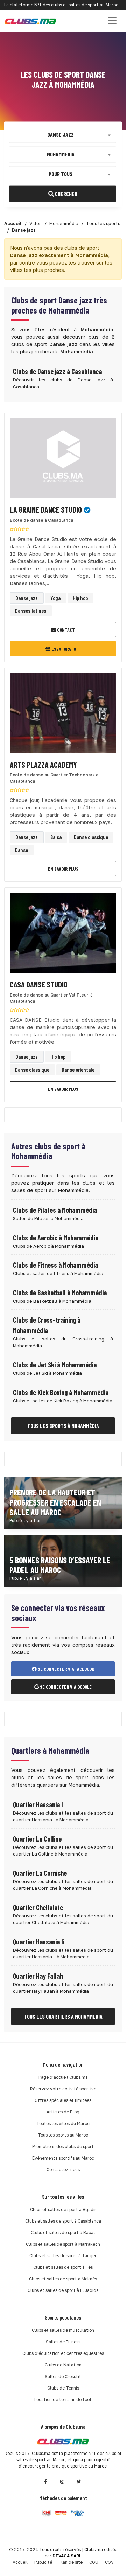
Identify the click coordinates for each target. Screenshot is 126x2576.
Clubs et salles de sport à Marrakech (63, 2244)
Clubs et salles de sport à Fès (63, 2267)
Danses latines (31, 610)
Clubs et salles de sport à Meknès (63, 2279)
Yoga (55, 598)
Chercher (66, 193)
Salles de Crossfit (63, 2376)
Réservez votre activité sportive (63, 2089)
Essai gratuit (65, 649)
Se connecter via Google (65, 1687)
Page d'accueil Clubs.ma (63, 2077)
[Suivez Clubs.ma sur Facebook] (45, 2482)
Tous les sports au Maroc (63, 2135)
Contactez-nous (63, 2170)
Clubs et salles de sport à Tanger (63, 2256)
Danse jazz (27, 598)
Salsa (56, 837)
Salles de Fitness (63, 2342)
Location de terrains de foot (63, 2399)
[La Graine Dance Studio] (63, 460)
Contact (65, 630)
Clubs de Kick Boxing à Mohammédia (61, 1392)
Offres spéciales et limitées (63, 2100)
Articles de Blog (63, 2112)
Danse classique (91, 837)
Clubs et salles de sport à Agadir (63, 2209)
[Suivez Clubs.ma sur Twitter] (79, 2482)
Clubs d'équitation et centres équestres (63, 2353)
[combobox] (63, 135)
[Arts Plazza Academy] (63, 715)
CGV (109, 2562)
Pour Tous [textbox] (61, 173)
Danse (22, 850)
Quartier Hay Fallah (38, 1976)
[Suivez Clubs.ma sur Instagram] (62, 2482)
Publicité (43, 2562)
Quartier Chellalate (38, 1907)
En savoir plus (63, 869)
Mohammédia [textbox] (61, 154)
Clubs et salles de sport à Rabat (63, 2233)
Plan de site (71, 2562)
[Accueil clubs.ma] (30, 21)
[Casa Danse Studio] (63, 935)
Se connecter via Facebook (65, 1669)
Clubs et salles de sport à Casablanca (63, 2221)
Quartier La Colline (37, 1839)
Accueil (20, 2562)
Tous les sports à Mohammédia (63, 1426)
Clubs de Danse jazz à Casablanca (57, 371)
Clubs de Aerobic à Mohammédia (56, 1238)
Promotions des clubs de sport (63, 2146)
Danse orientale (78, 1069)
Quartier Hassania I (38, 1804)
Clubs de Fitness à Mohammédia (55, 1265)
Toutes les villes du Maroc (63, 2123)
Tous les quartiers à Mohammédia (63, 2016)
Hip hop (80, 598)
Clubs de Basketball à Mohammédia (60, 1293)
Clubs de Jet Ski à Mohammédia (55, 1365)
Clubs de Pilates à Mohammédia (55, 1210)
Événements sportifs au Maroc (63, 2158)
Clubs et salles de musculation (63, 2330)
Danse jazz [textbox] (61, 134)
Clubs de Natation (63, 2365)
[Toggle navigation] (112, 21)
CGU (94, 2562)
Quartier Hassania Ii (39, 1942)
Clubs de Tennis (63, 2388)
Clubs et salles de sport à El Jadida (63, 2290)
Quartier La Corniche (40, 1873)
